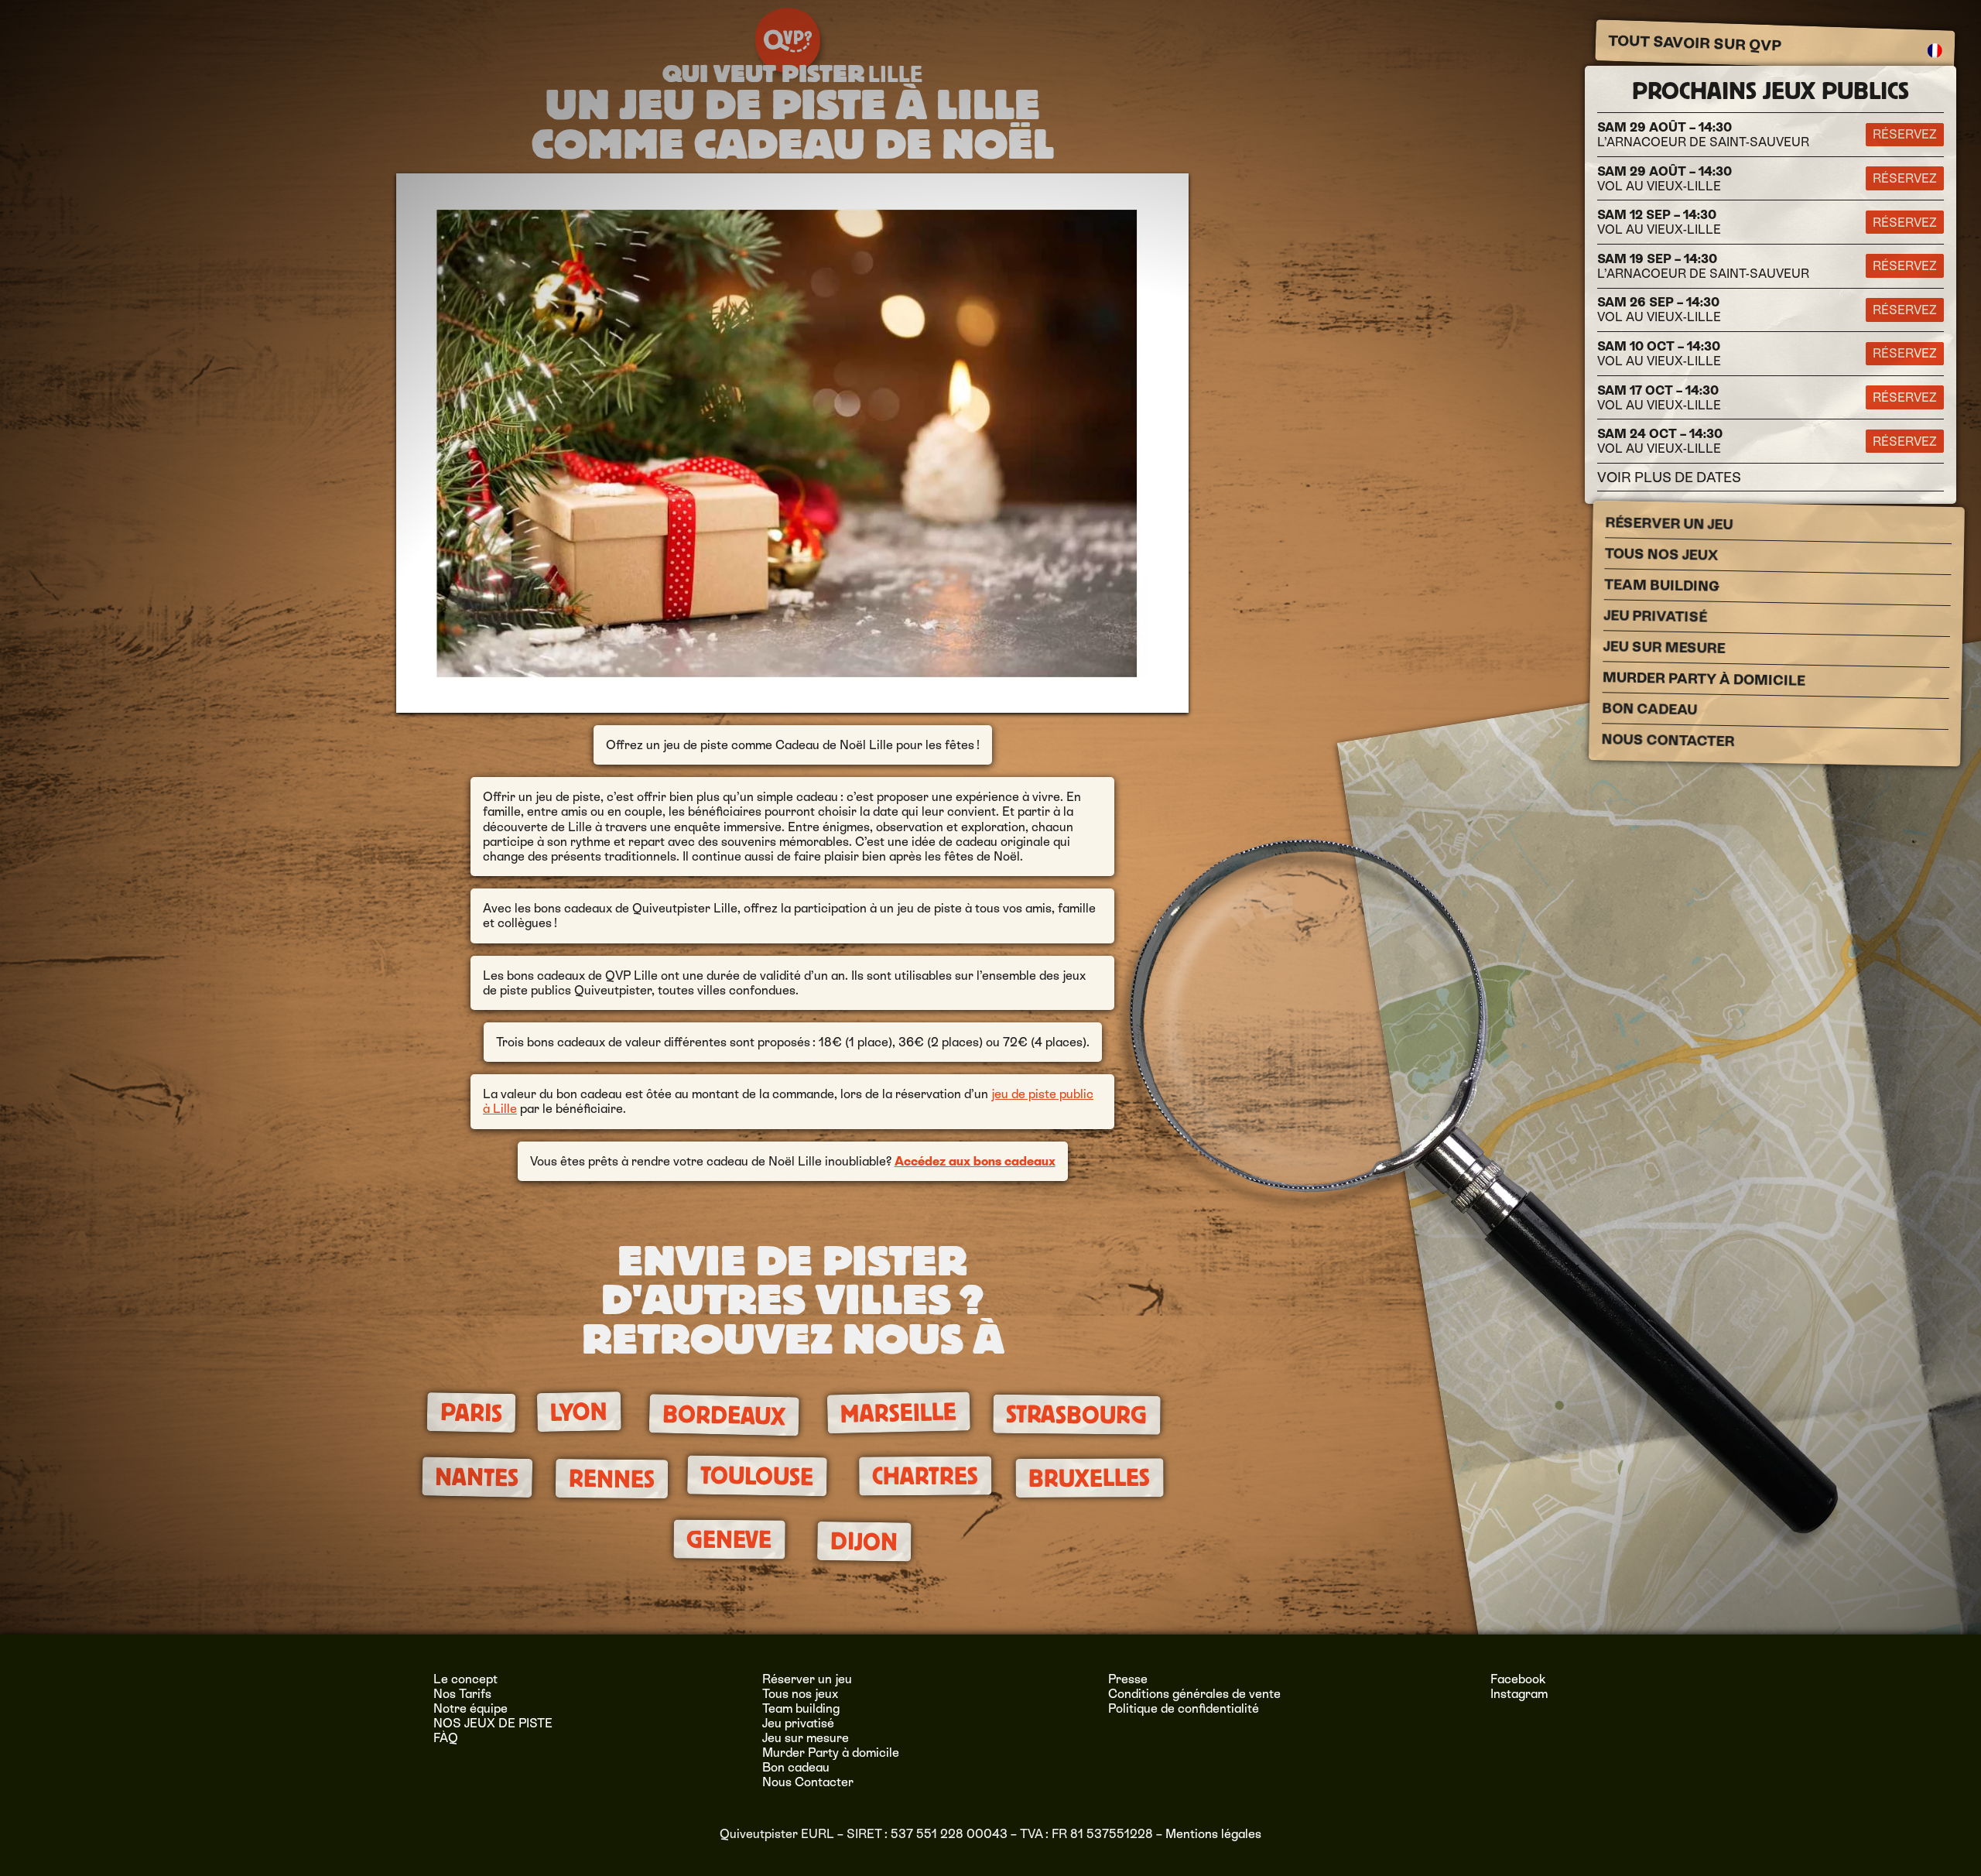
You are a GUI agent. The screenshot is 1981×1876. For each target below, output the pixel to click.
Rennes (612, 1478)
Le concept (465, 1679)
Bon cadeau (1649, 709)
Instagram (1519, 1694)
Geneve (729, 1539)
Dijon (863, 1542)
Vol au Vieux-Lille (1665, 179)
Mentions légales (1213, 1834)
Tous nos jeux (1662, 554)
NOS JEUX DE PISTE (493, 1723)
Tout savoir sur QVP (1695, 43)
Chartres (925, 1476)
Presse (1128, 1679)
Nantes (477, 1477)
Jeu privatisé (1655, 616)
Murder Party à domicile (1704, 679)
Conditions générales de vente (1194, 1694)
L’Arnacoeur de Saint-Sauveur (1703, 135)
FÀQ (446, 1738)
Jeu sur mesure (1665, 647)
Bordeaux (724, 1415)
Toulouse (757, 1475)
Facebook (1518, 1679)
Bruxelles (1089, 1477)
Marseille (899, 1412)
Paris (471, 1412)
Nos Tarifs (462, 1694)
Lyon (579, 1412)
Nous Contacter (1668, 740)
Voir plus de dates (1669, 477)
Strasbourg (1076, 1415)
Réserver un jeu (1669, 523)
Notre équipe (470, 1708)
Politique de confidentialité (1184, 1708)
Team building (1662, 585)
